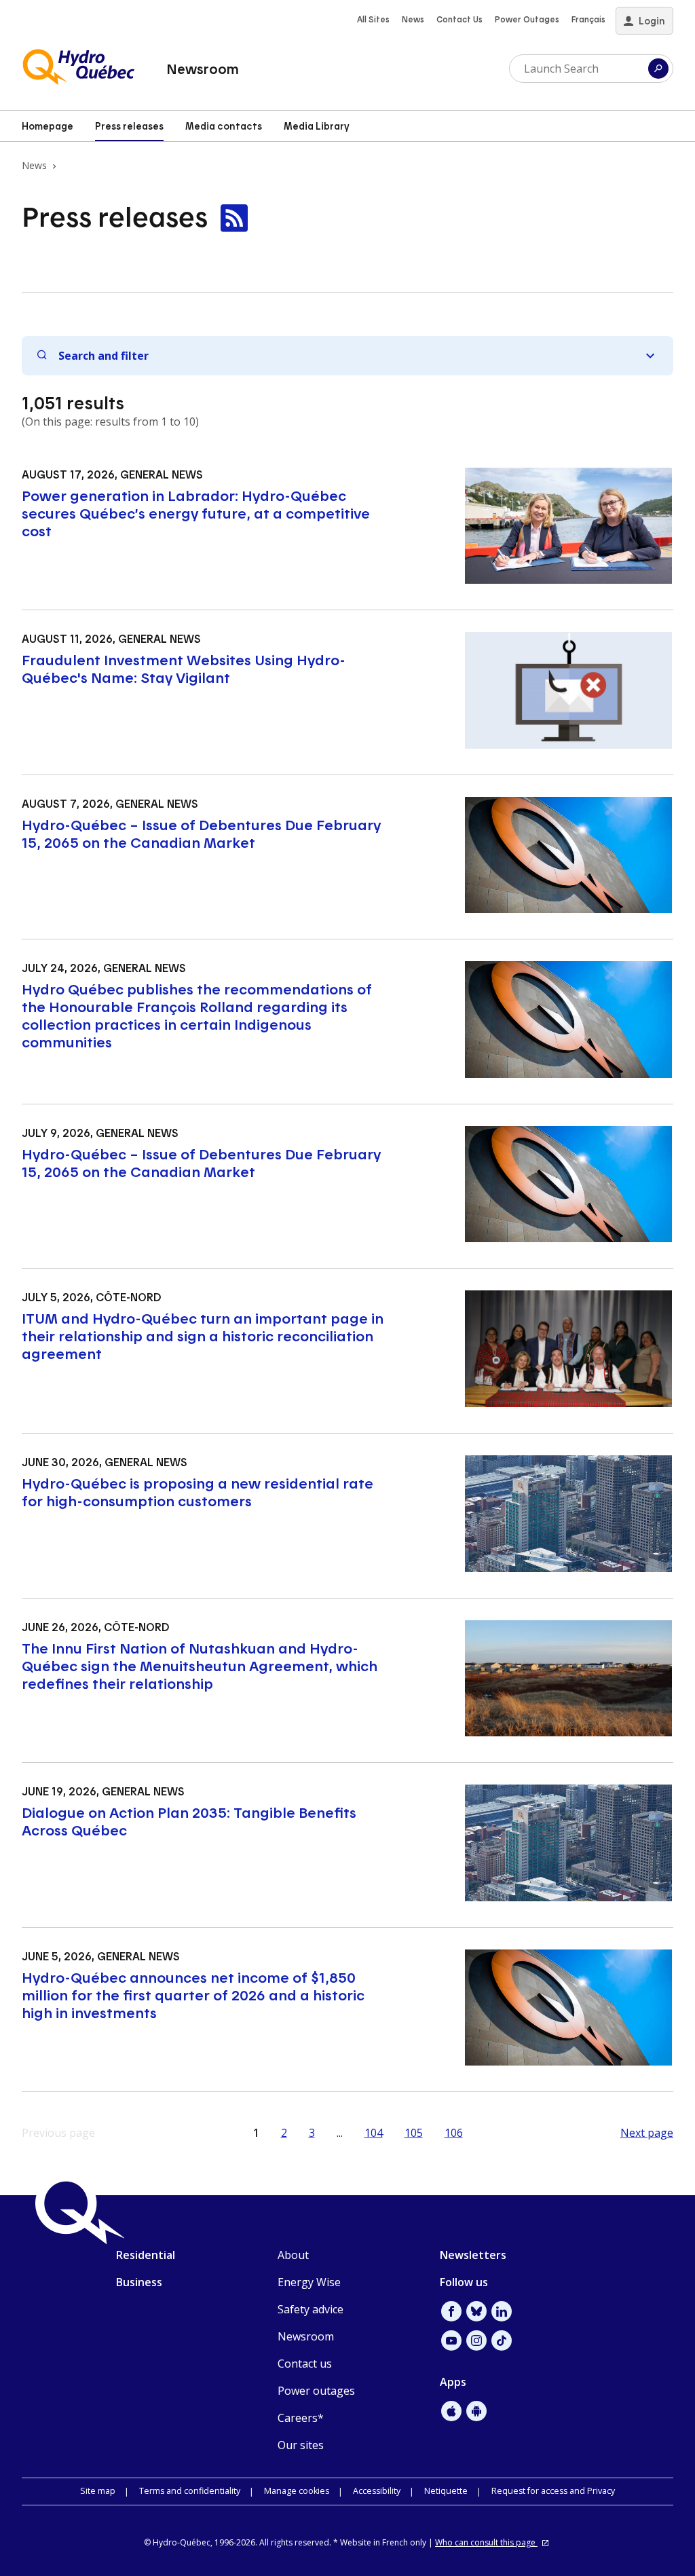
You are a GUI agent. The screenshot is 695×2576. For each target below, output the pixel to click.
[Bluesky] (476, 2311)
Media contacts (224, 126)
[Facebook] (451, 2311)
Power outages (316, 2391)
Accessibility (377, 2491)
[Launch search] (658, 69)
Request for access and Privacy (553, 2491)
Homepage (48, 126)
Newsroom (203, 69)
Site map (98, 2491)
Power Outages (527, 19)
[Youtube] (451, 2340)
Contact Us (459, 19)
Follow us (464, 2282)
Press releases (129, 126)
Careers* (301, 2418)
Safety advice (311, 2309)
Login (652, 21)
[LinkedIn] (502, 2311)
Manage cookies (297, 2491)
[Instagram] (476, 2340)
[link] (234, 219)
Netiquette (446, 2491)
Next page (647, 2133)
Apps (453, 2382)
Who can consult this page (486, 2542)
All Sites (373, 19)
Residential (146, 2255)
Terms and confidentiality (190, 2491)
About (293, 2255)
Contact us (305, 2364)
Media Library (317, 126)
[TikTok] (502, 2340)
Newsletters (473, 2255)
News (413, 19)
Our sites (301, 2445)
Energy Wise (309, 2282)
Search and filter (104, 356)
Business (139, 2282)
